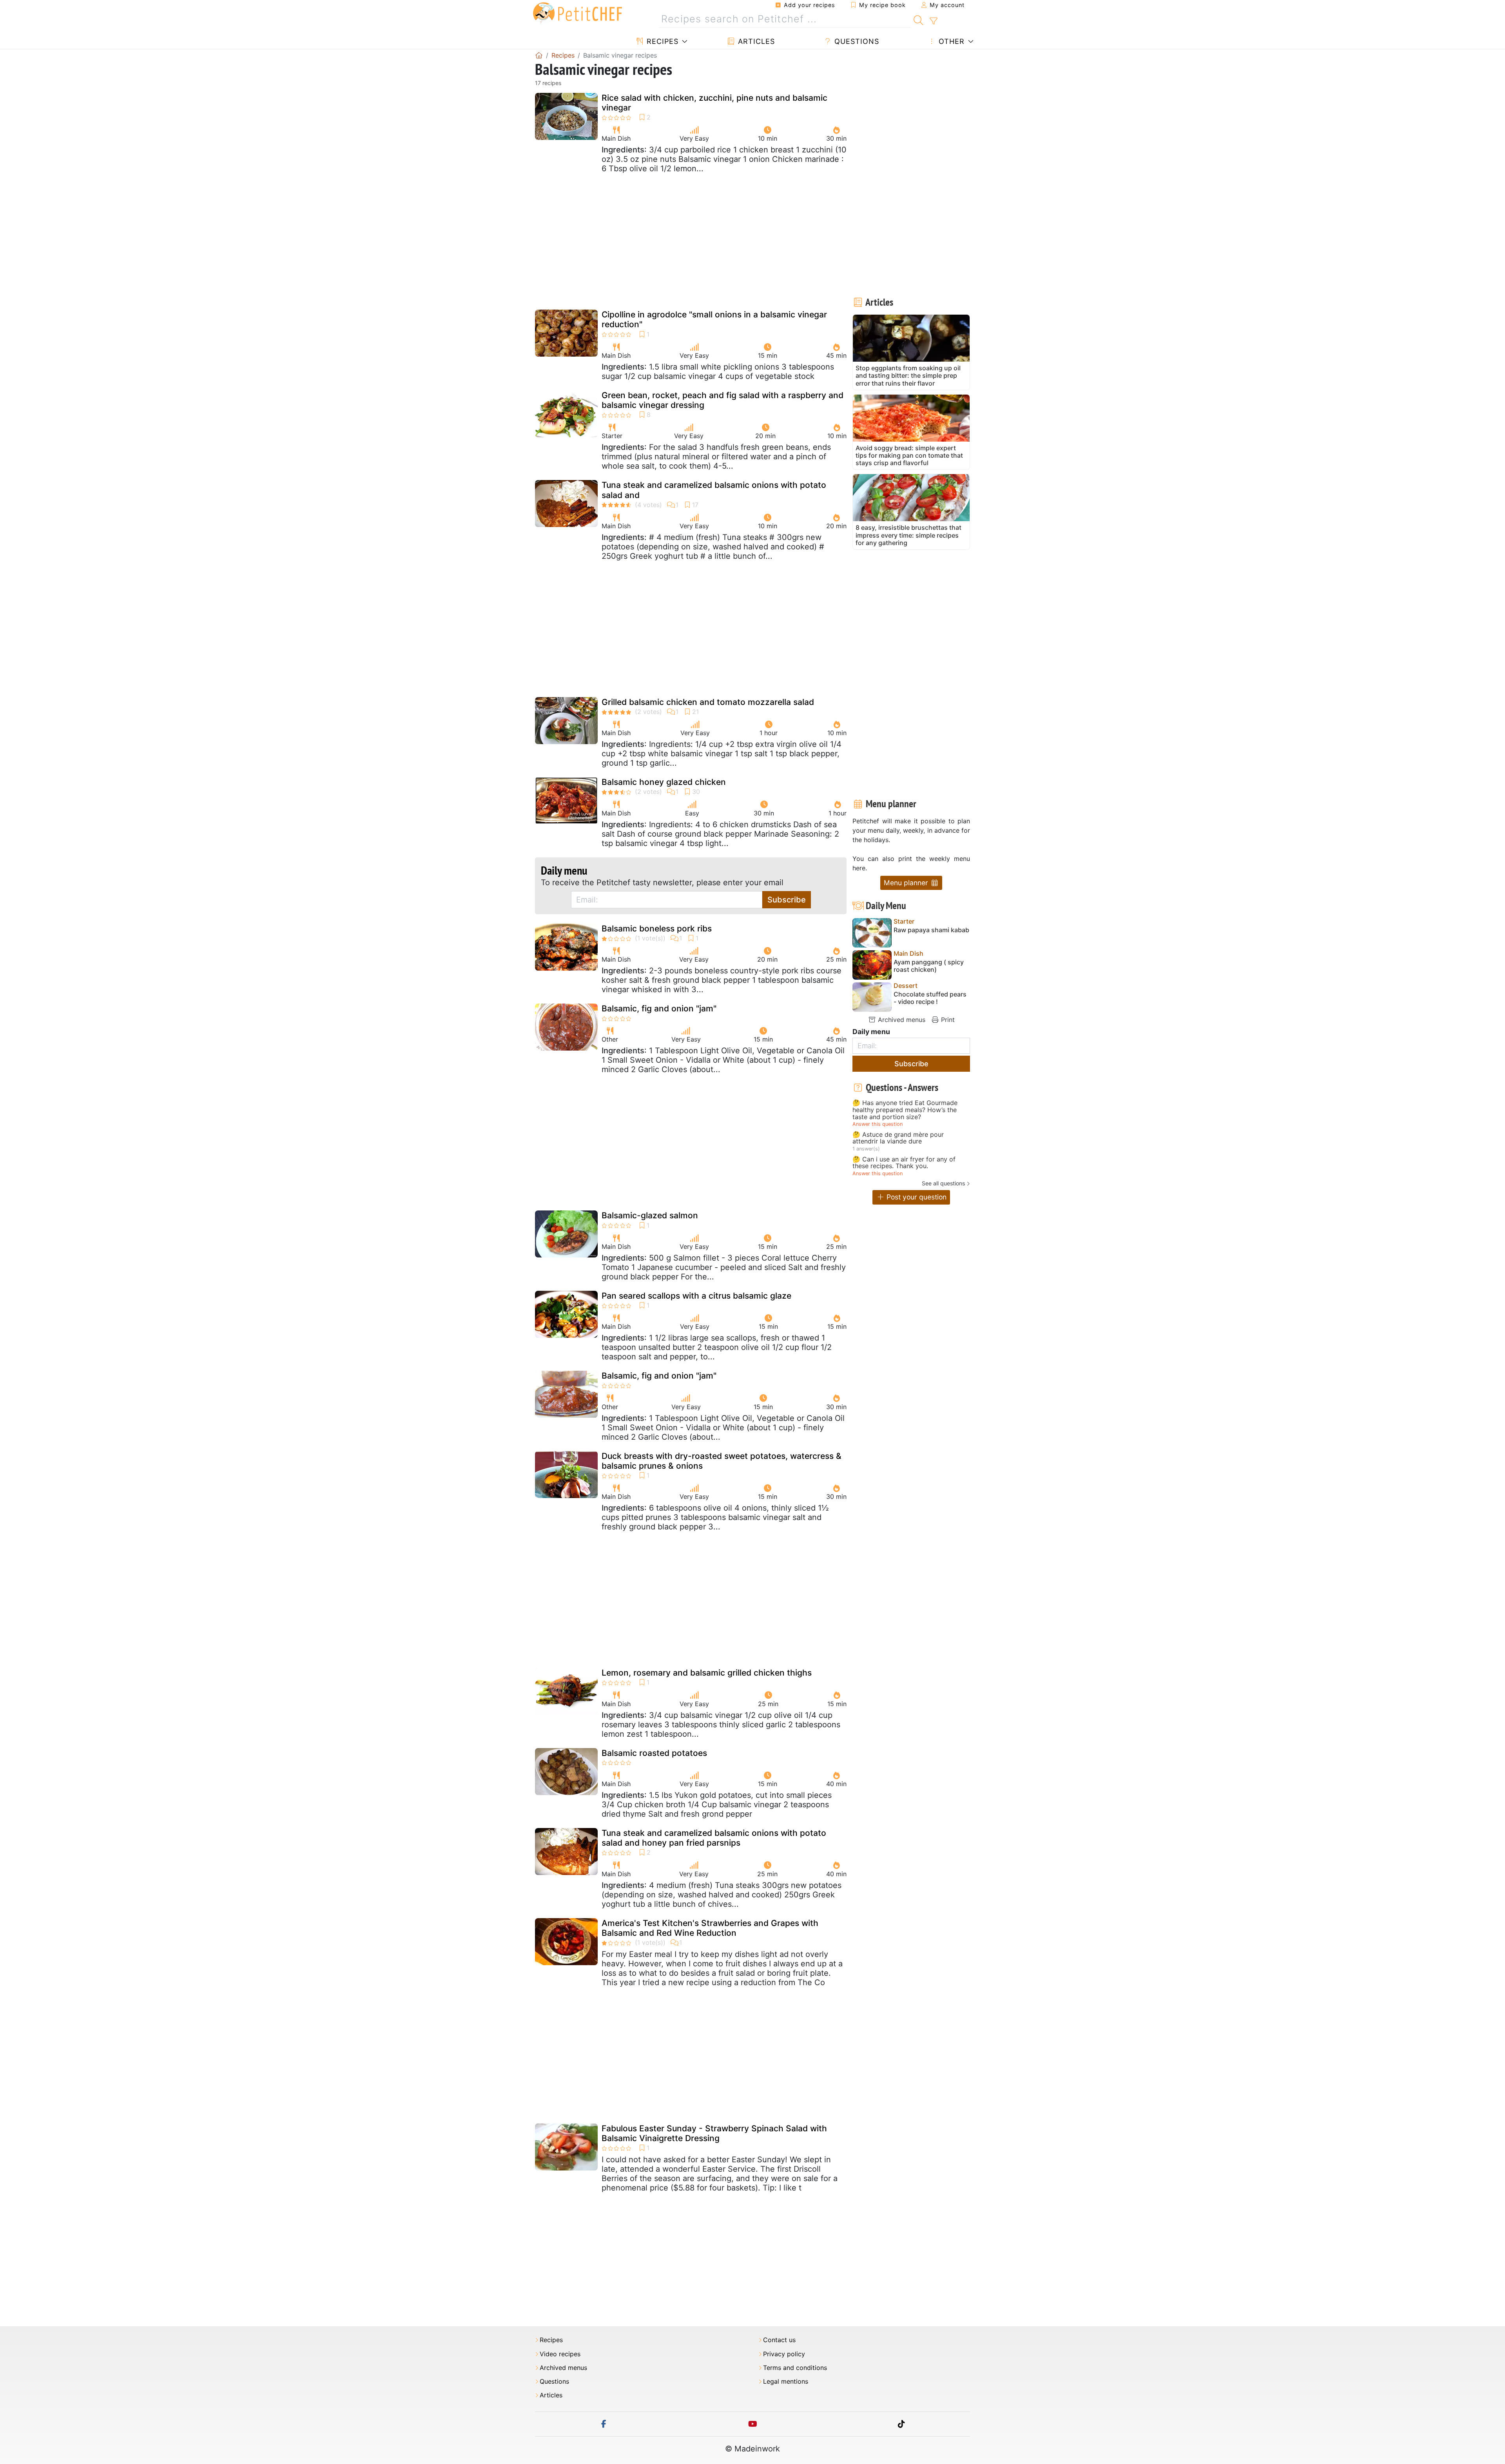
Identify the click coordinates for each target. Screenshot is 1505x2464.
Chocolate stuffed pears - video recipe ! (930, 998)
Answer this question (878, 1124)
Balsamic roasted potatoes (654, 1753)
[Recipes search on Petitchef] (918, 19)
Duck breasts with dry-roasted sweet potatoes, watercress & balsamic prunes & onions (722, 1461)
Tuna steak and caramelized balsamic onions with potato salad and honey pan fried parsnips (714, 1838)
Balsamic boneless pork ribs (657, 929)
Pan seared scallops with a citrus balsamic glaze (696, 1296)
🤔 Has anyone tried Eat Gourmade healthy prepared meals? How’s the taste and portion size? (905, 1110)
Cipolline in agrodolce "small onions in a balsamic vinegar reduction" (714, 319)
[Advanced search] (933, 21)
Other (950, 41)
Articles (755, 41)
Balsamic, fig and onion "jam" (659, 1008)
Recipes (661, 41)
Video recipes (560, 2354)
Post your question (916, 1197)
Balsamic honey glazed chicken (664, 782)
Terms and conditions (795, 2368)
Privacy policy (784, 2354)
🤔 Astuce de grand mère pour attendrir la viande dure (898, 1138)
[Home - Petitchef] (539, 55)
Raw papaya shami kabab (931, 930)
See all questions (943, 1183)
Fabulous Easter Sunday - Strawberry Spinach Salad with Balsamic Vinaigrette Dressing (714, 2133)
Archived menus (901, 1020)
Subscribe (787, 900)
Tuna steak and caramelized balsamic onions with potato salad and (714, 490)
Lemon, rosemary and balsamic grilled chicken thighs (707, 1673)
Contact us (779, 2340)
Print (947, 1020)
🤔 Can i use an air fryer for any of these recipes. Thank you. (904, 1163)
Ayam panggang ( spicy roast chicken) (929, 966)
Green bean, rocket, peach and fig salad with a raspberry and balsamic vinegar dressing (723, 400)
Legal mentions (786, 2382)
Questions (856, 41)
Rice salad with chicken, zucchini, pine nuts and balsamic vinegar (714, 103)
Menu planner (907, 883)
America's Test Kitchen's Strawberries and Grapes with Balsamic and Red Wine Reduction (710, 1928)
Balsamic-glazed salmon (650, 1215)
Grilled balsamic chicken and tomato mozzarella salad (708, 702)
